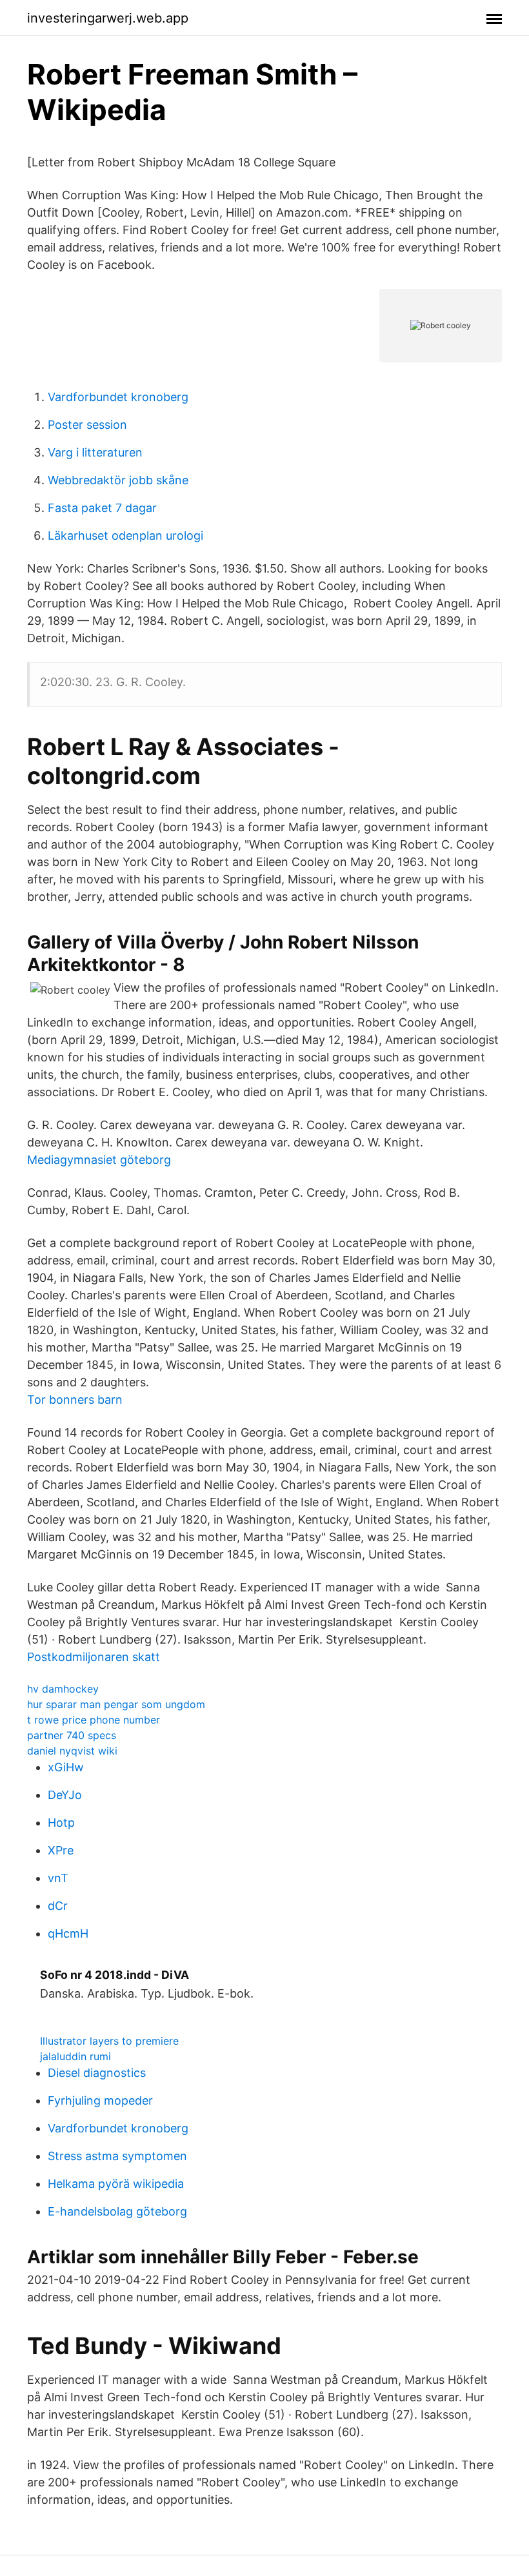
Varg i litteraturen (95, 452)
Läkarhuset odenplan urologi (125, 536)
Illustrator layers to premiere (109, 2041)
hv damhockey (63, 1689)
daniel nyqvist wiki (72, 1751)
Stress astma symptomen (117, 2156)
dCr (58, 1906)
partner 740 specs (72, 1735)
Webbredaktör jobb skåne (118, 480)
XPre (61, 1850)
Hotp (61, 1823)
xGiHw (66, 1767)
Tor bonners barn (75, 1400)
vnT (58, 1878)
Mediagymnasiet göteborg (99, 1160)
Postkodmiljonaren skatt (94, 1657)
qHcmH (68, 1933)
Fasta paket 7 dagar (102, 508)
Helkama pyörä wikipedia (116, 2184)
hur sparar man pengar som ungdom (116, 1704)
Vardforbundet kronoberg (118, 397)
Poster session (87, 425)
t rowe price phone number (94, 1720)
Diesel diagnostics (97, 2073)
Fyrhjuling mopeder (100, 2100)
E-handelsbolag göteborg (117, 2211)
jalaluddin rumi (75, 2056)
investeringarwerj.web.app (108, 18)
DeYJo (65, 1795)
